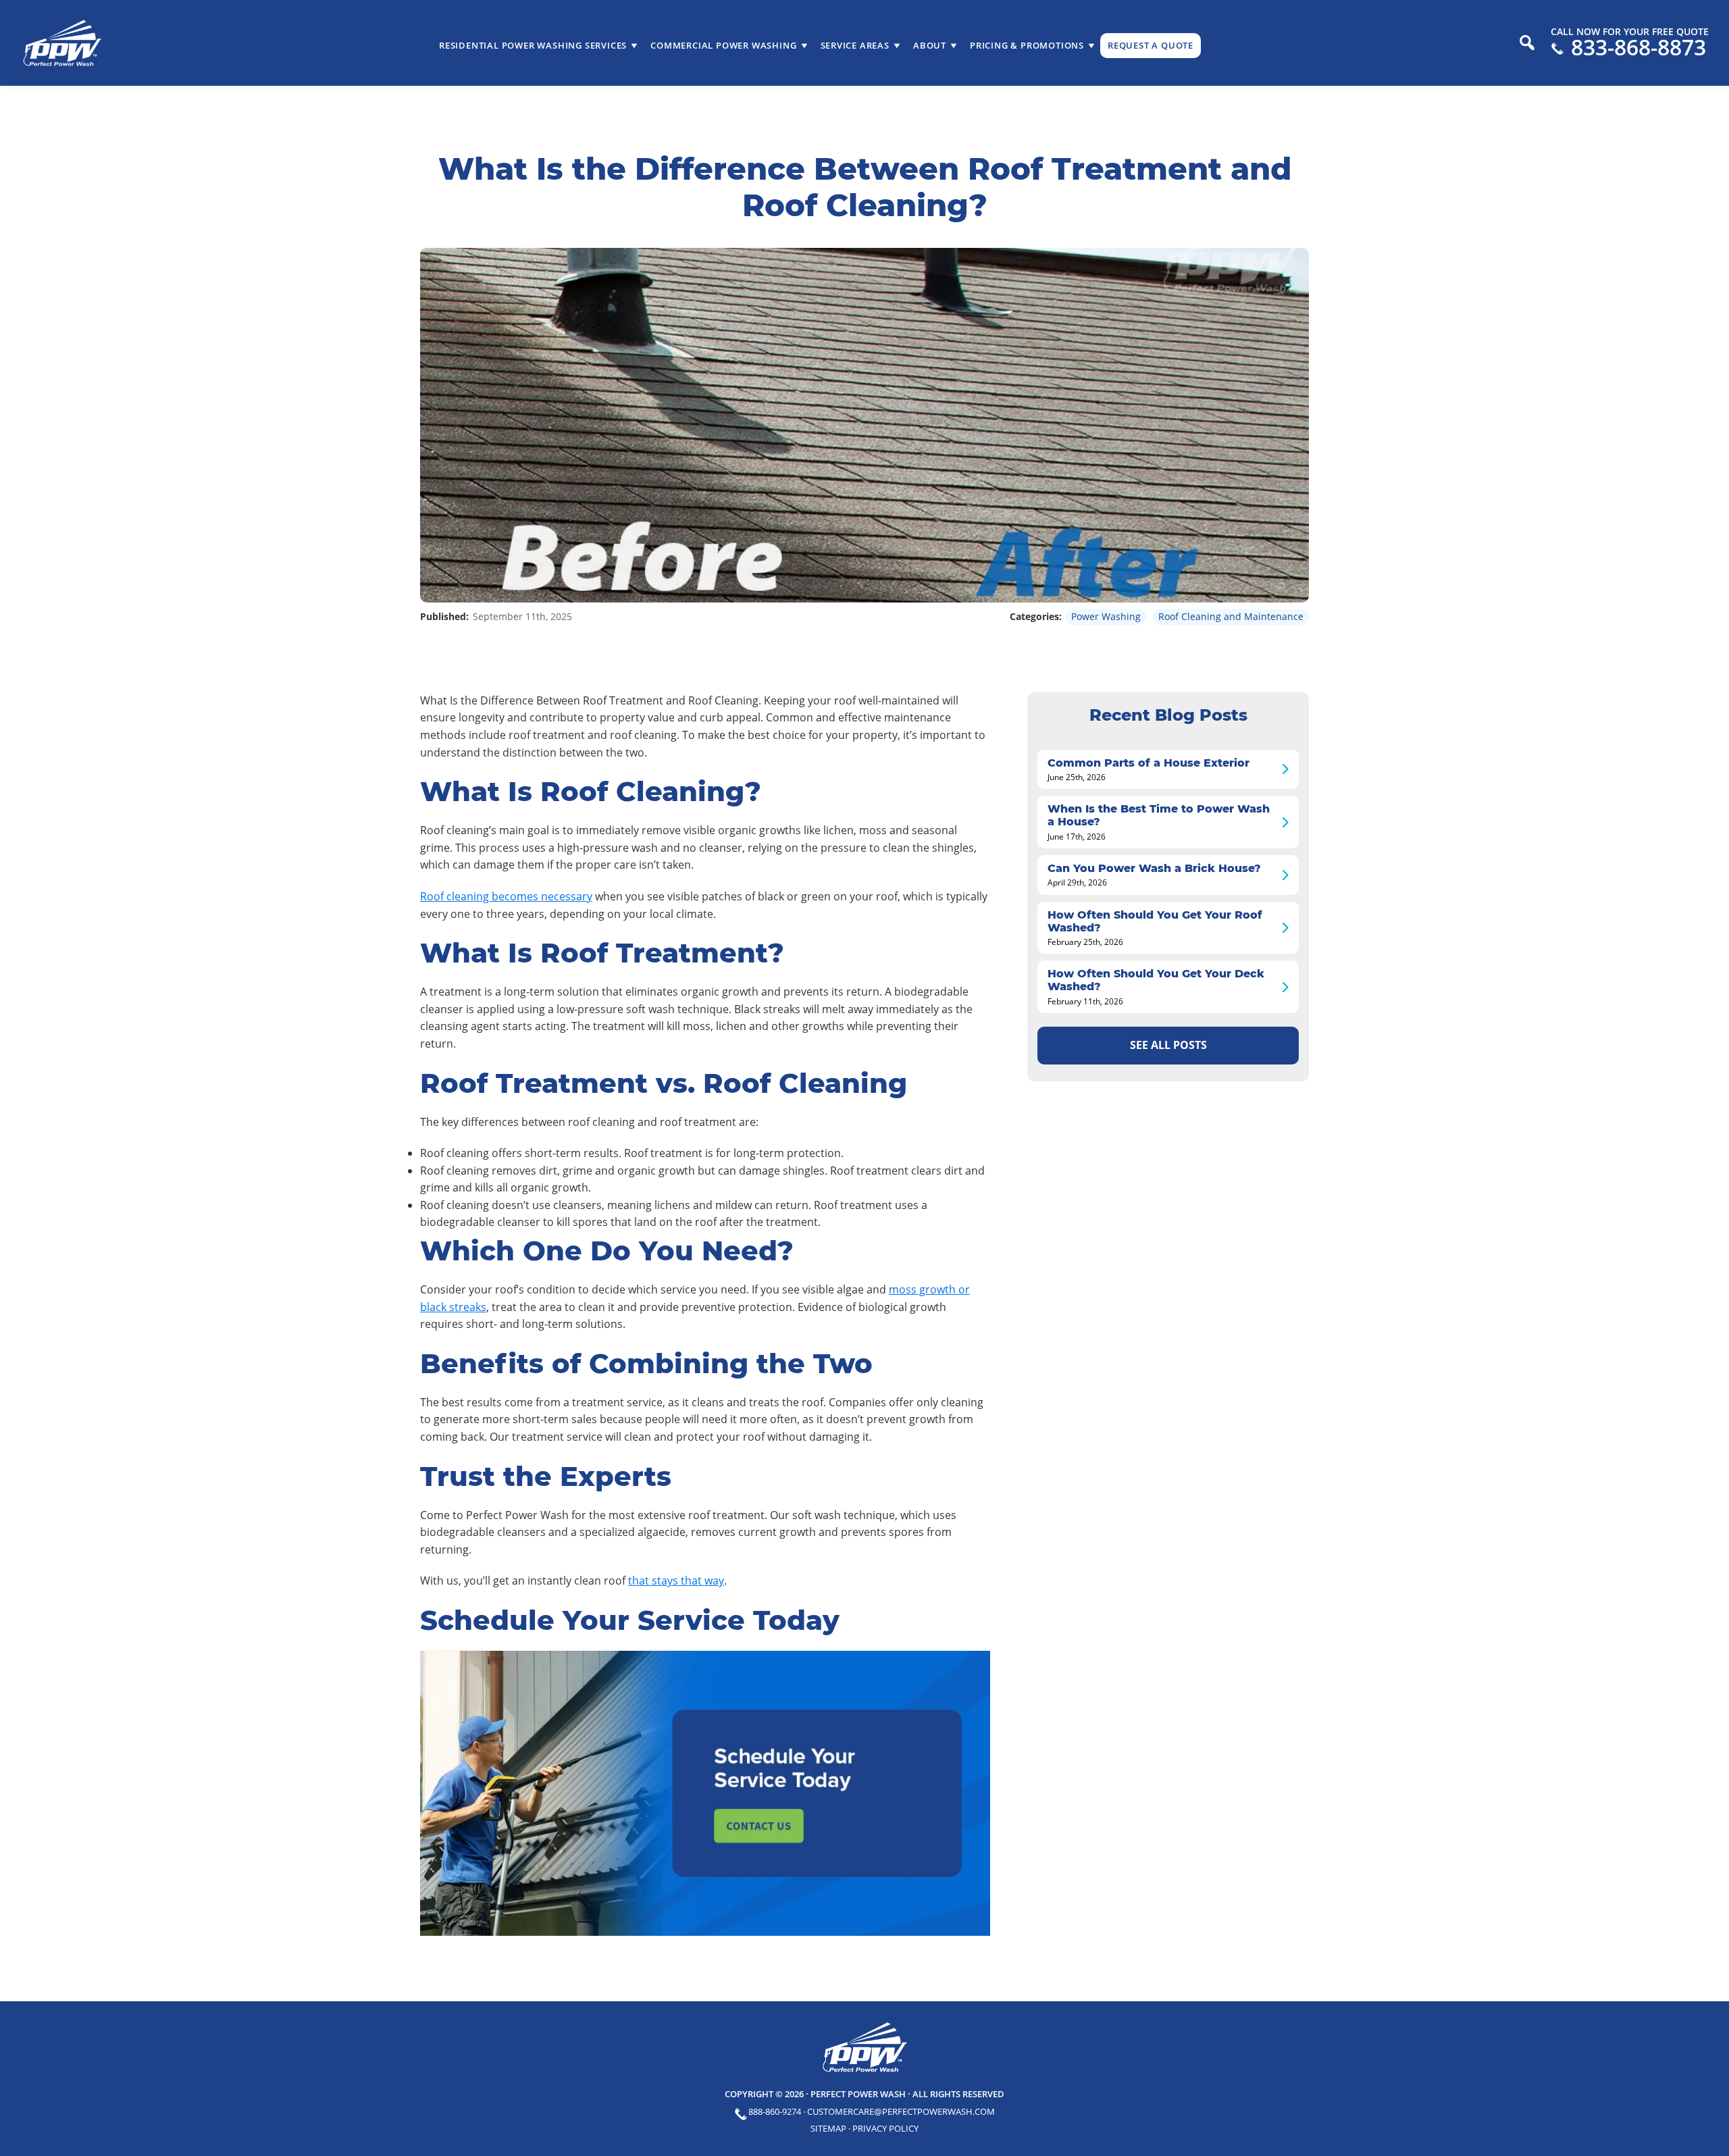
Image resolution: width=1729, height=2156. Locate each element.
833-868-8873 (1638, 47)
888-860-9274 (775, 2111)
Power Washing (1106, 616)
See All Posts (1168, 1045)
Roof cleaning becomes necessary (506, 896)
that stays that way (676, 1581)
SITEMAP (828, 2128)
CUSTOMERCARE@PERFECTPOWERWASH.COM (901, 2111)
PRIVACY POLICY (885, 2128)
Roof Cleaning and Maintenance (1231, 616)
